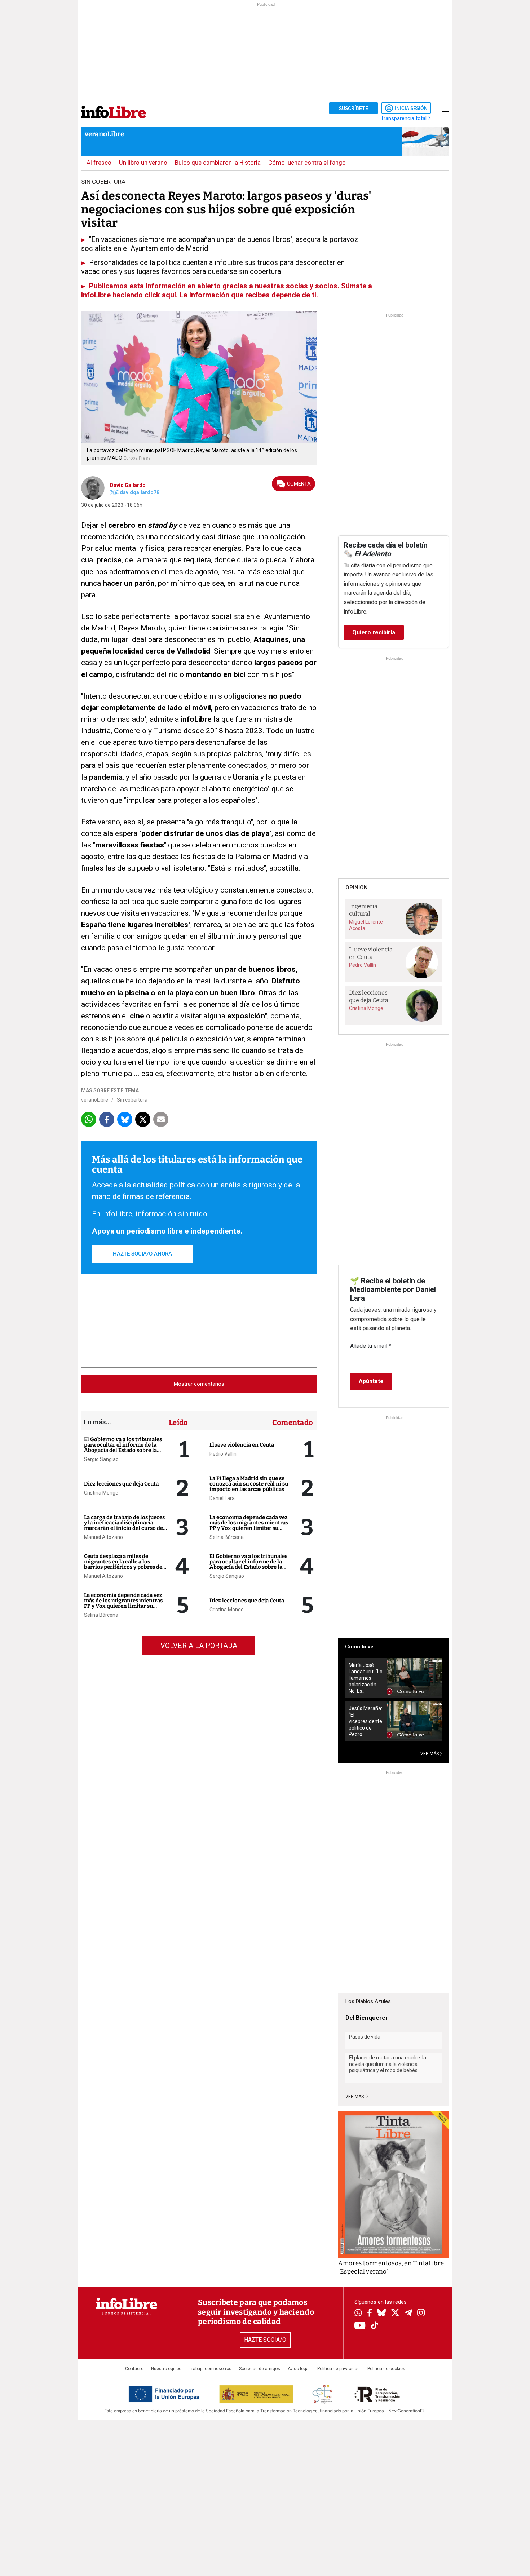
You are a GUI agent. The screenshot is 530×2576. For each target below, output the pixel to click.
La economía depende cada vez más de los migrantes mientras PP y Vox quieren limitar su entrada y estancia (123, 1603)
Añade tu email (371, 1346)
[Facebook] (370, 2313)
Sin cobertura (132, 1100)
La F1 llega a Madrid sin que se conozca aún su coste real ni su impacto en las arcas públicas (249, 1484)
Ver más (355, 2097)
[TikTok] (375, 2326)
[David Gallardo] (93, 487)
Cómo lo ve (359, 1647)
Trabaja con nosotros (210, 2369)
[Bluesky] (381, 2314)
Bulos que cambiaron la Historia (218, 163)
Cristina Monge (101, 1493)
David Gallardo (128, 485)
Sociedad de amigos (260, 2369)
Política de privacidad (339, 2369)
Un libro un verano (143, 163)
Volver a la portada (199, 1646)
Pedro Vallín (223, 1454)
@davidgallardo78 (137, 492)
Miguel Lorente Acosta (366, 925)
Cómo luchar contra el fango (307, 163)
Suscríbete (354, 108)
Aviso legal (299, 2369)
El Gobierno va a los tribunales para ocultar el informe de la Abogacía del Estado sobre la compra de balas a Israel (123, 1448)
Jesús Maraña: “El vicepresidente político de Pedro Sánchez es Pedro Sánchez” (365, 1721)
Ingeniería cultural (363, 910)
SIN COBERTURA (103, 182)
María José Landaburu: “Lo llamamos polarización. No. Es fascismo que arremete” (366, 1678)
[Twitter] (395, 2314)
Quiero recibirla (374, 632)
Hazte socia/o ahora (142, 1254)
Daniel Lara (222, 1498)
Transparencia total (404, 118)
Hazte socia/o (265, 2340)
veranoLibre (104, 134)
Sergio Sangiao (101, 1459)
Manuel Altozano (103, 1537)
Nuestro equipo (166, 2369)
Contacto (134, 2369)
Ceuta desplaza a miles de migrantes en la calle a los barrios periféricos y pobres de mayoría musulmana (123, 1564)
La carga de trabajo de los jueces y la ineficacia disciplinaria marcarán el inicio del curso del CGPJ (124, 1525)
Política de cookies (386, 2369)
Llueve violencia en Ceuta (242, 1445)
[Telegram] (408, 2314)
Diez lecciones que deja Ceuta (121, 1484)
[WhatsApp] (358, 2314)
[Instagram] (421, 2314)
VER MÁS (430, 1754)
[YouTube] (360, 2326)
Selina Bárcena (101, 1615)
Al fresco (99, 163)
